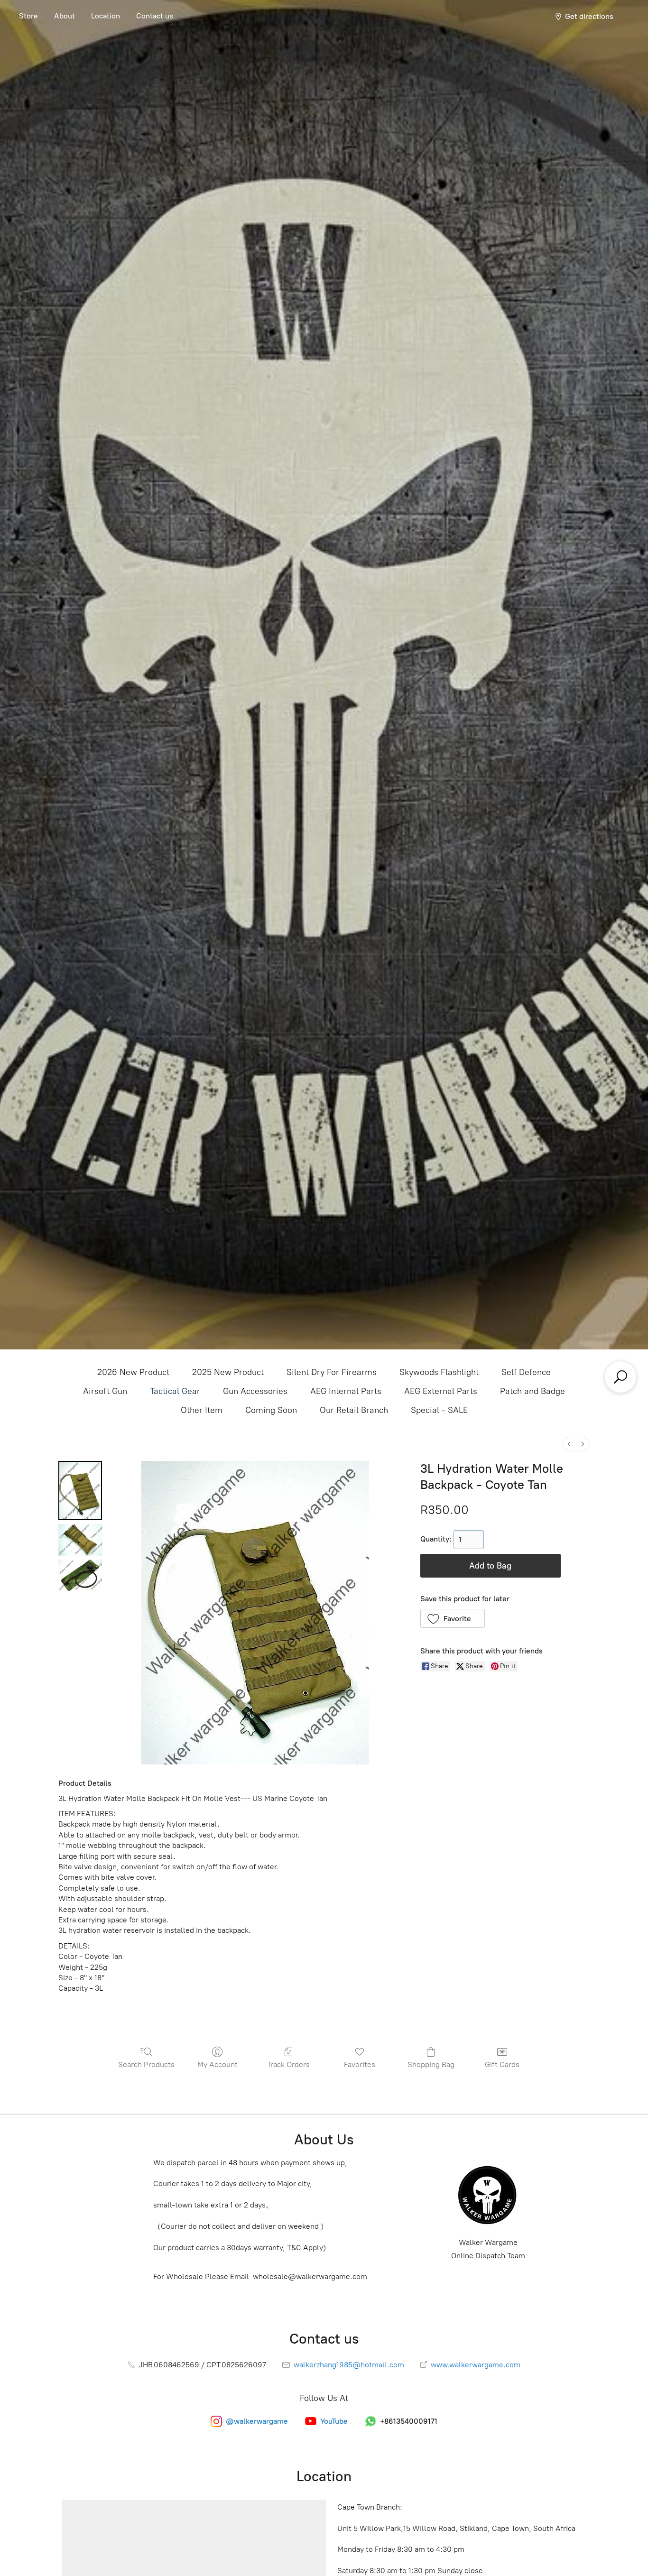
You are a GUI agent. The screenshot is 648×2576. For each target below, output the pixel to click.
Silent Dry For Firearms (332, 1372)
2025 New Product (228, 1372)
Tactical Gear (175, 1391)
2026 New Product (133, 1372)
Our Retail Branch (354, 1410)
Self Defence (526, 1372)
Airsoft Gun (105, 1391)
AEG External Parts (441, 1391)
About (65, 16)
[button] (453, 1618)
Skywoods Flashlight (439, 1372)
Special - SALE (439, 1410)
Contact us (155, 16)
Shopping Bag (431, 2064)
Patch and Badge (532, 1391)
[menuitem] (569, 1444)
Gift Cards (502, 2064)
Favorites (360, 2064)
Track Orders (288, 2064)
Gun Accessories (255, 1391)
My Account (218, 2064)
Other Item (202, 1410)
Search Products (146, 2064)
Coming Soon (271, 1410)
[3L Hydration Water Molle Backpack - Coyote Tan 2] (80, 1575)
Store (28, 16)
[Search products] (620, 1377)
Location (106, 16)
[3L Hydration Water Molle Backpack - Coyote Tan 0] (80, 1491)
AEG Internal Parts (346, 1391)
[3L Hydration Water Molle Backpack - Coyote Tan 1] (80, 1540)
